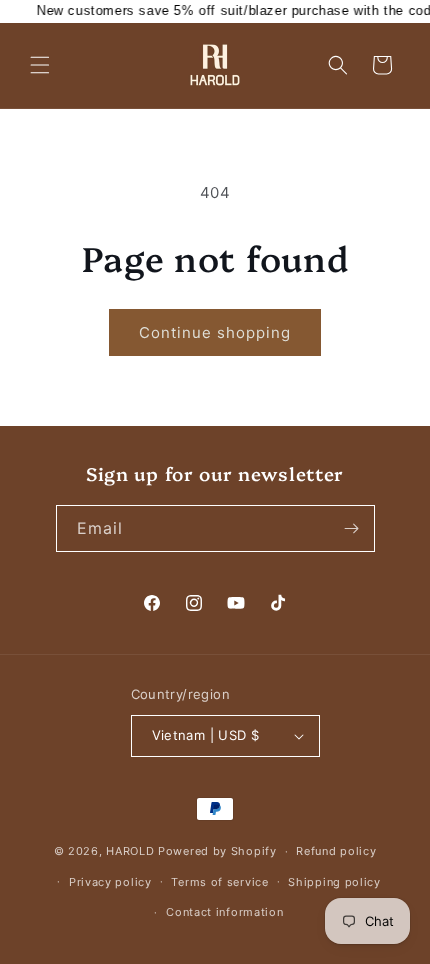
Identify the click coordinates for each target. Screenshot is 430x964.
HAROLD (130, 851)
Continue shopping (215, 332)
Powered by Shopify (217, 851)
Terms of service (219, 882)
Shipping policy (334, 882)
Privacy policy (110, 882)
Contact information (224, 912)
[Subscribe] (352, 528)
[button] (40, 65)
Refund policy (336, 851)
